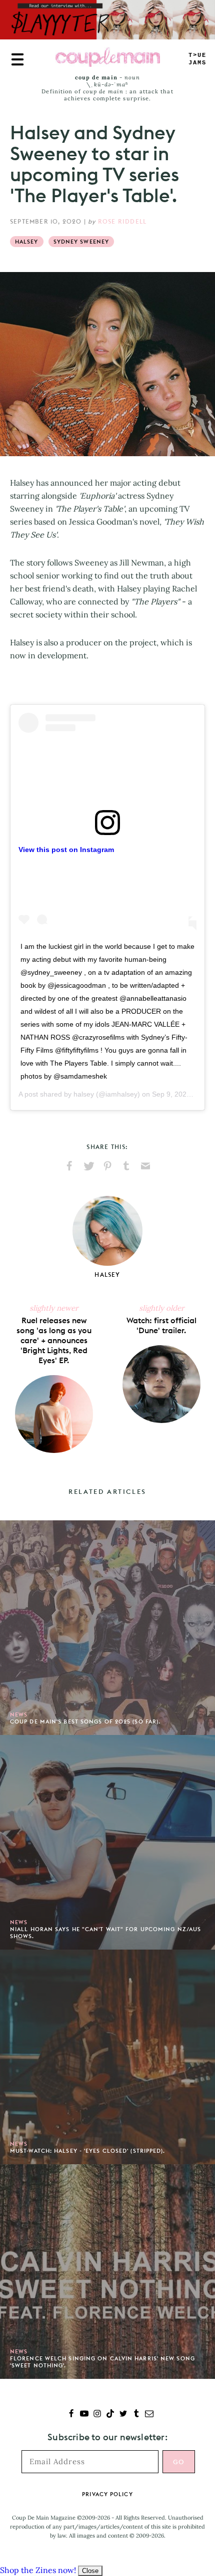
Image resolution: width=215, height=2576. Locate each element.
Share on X (88, 1166)
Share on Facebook (69, 1166)
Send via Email (145, 1166)
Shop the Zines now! (38, 2570)
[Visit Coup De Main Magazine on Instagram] (97, 2415)
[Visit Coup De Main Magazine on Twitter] (123, 2415)
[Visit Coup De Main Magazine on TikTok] (110, 2415)
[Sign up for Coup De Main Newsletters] (149, 2415)
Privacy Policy (107, 2494)
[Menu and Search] (17, 59)
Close (90, 2571)
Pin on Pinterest (107, 1166)
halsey (84, 1094)
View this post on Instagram (66, 850)
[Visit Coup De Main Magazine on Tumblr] (136, 2415)
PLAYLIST (197, 59)
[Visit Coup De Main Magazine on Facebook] (71, 2415)
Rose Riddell (122, 221)
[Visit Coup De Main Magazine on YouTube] (84, 2415)
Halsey (27, 242)
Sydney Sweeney (81, 242)
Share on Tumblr (126, 1166)
